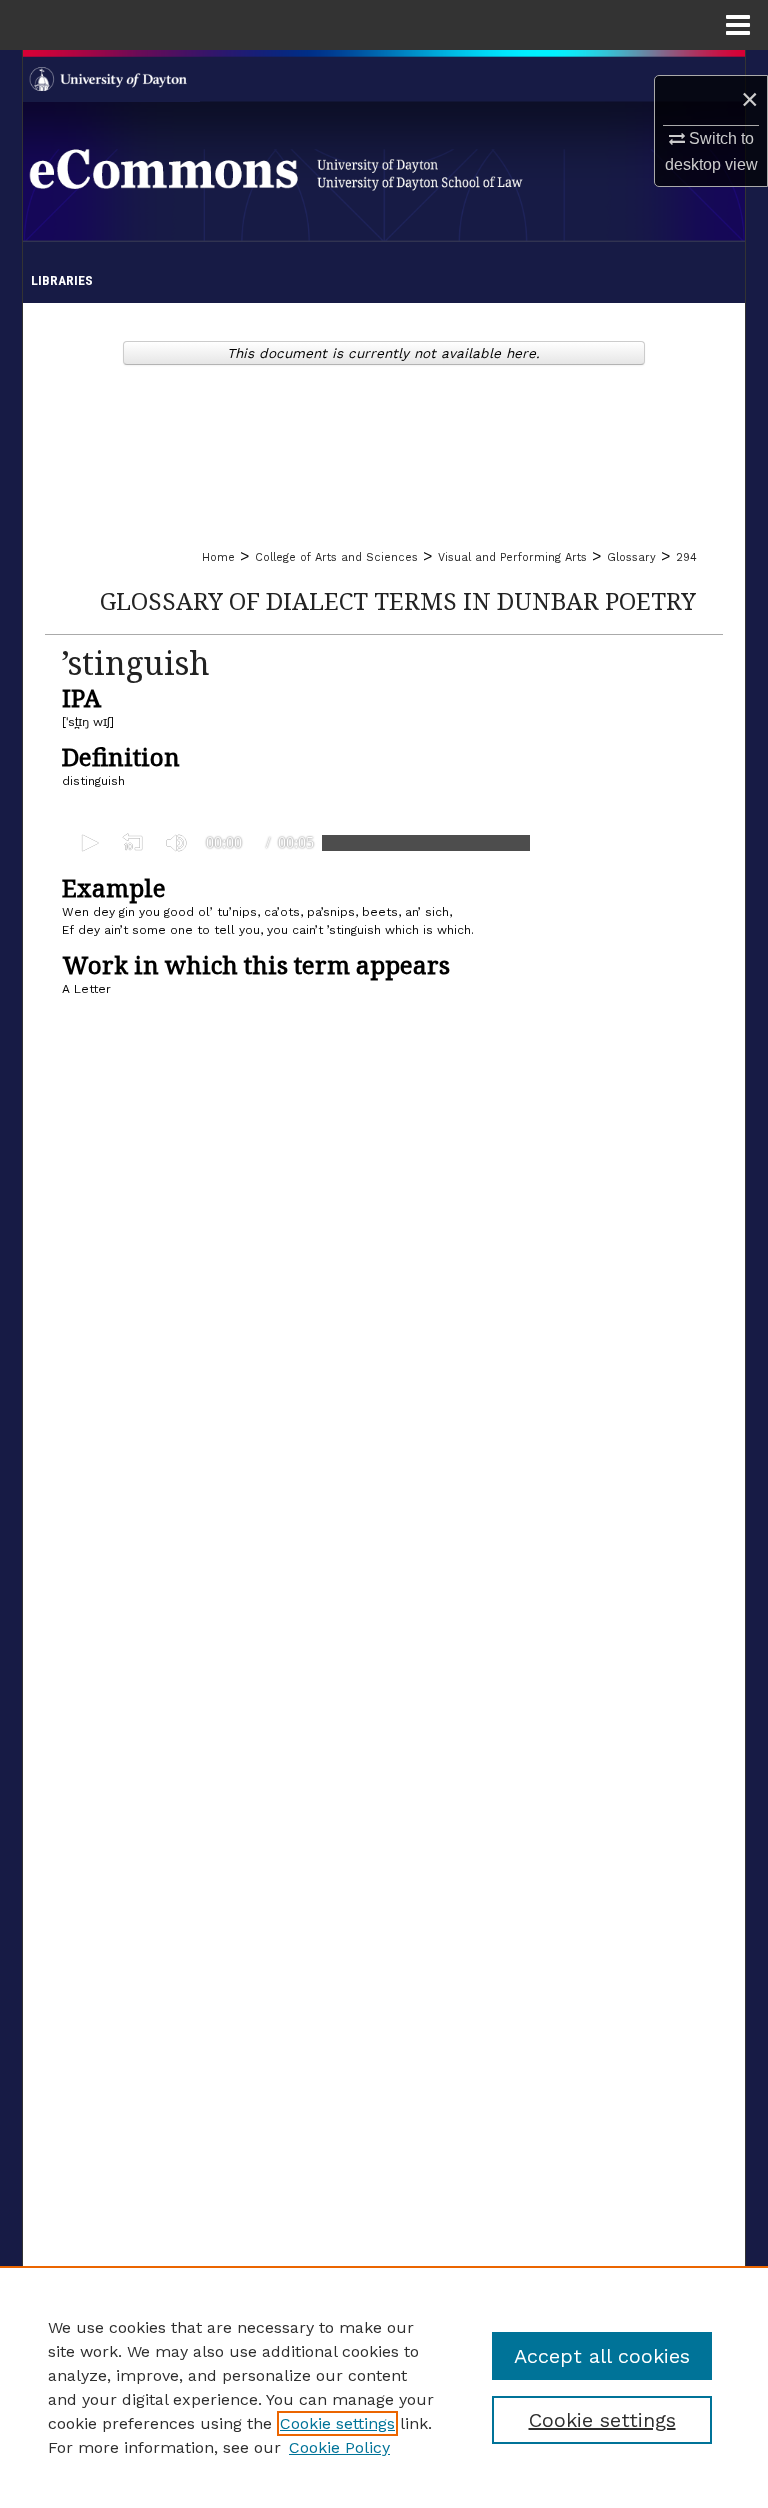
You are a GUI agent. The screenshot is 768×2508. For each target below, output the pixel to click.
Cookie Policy (339, 2447)
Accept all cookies (602, 2356)
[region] (384, 2387)
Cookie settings (337, 2423)
